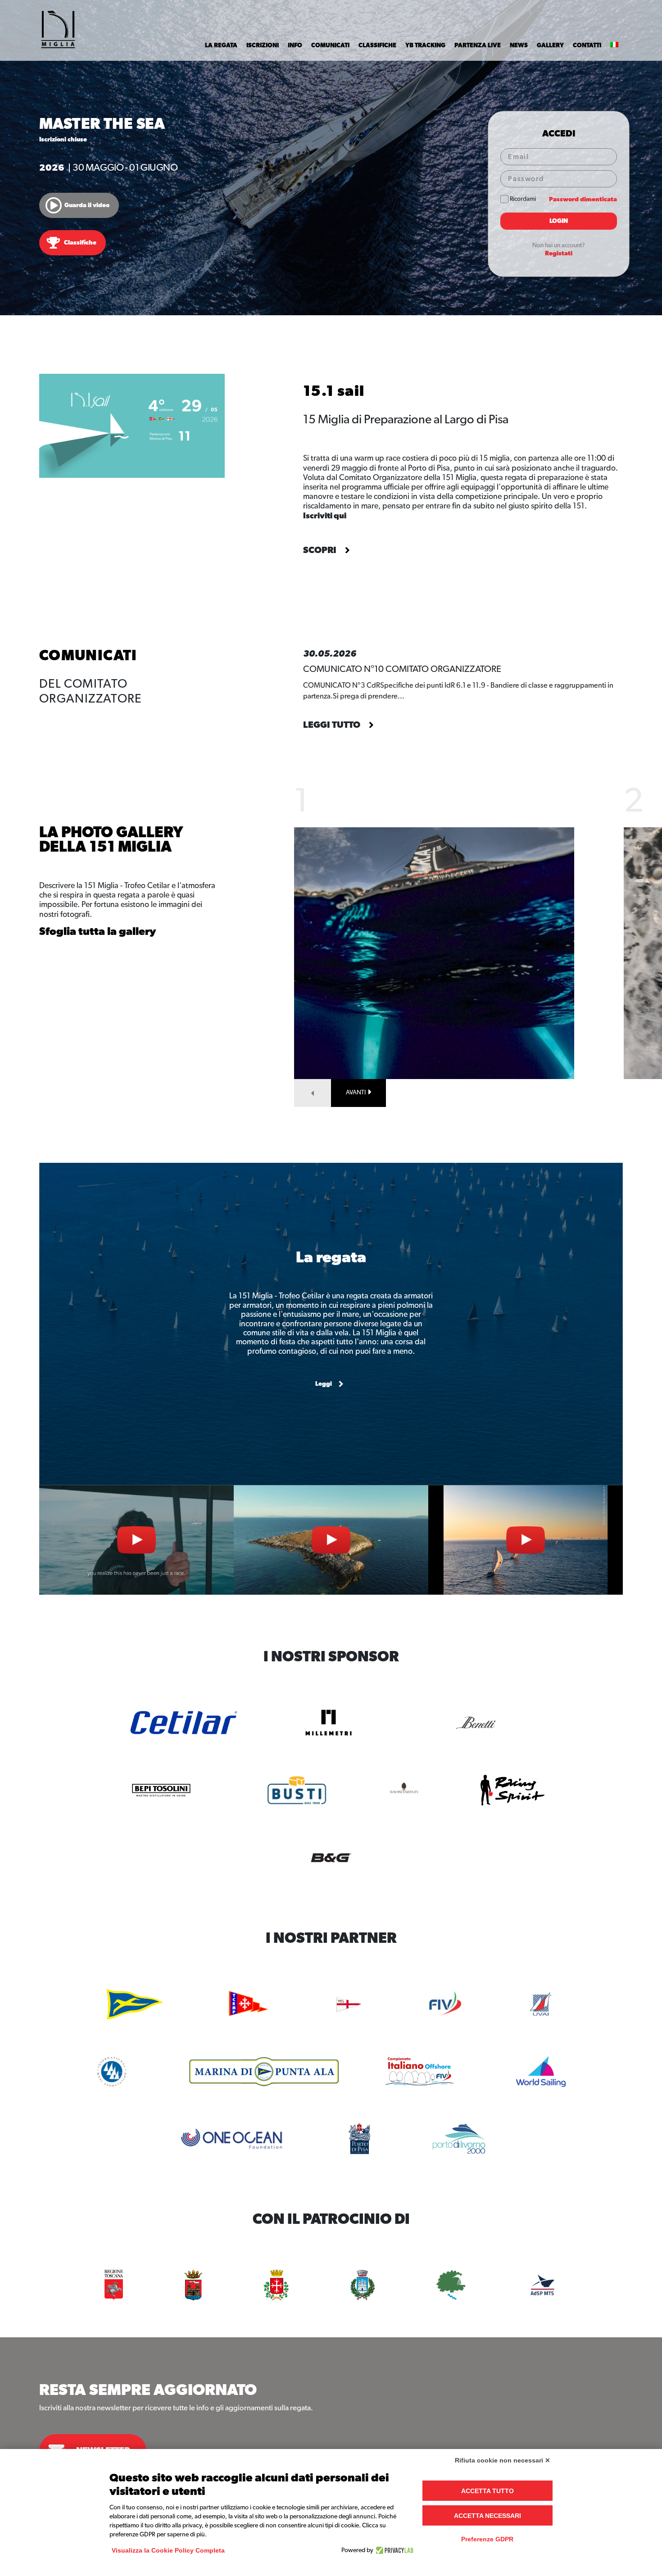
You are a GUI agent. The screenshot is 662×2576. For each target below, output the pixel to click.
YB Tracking (425, 45)
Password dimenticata (583, 200)
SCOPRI (321, 550)
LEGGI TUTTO (333, 725)
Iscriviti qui (325, 516)
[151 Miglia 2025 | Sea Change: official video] (526, 1540)
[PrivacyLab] (393, 2550)
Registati (559, 254)
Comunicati (330, 45)
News (519, 45)
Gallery (550, 45)
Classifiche (377, 45)
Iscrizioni (263, 45)
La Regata (221, 45)
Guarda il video (87, 205)
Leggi (324, 1384)
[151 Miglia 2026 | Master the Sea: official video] (136, 1540)
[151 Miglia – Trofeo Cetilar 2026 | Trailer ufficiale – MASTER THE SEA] (331, 1540)
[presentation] (313, 1093)
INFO (295, 45)
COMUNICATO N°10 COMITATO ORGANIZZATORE (402, 669)
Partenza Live (478, 45)
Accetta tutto (487, 2491)
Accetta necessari (487, 2516)
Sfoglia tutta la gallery (98, 932)
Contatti (587, 45)
